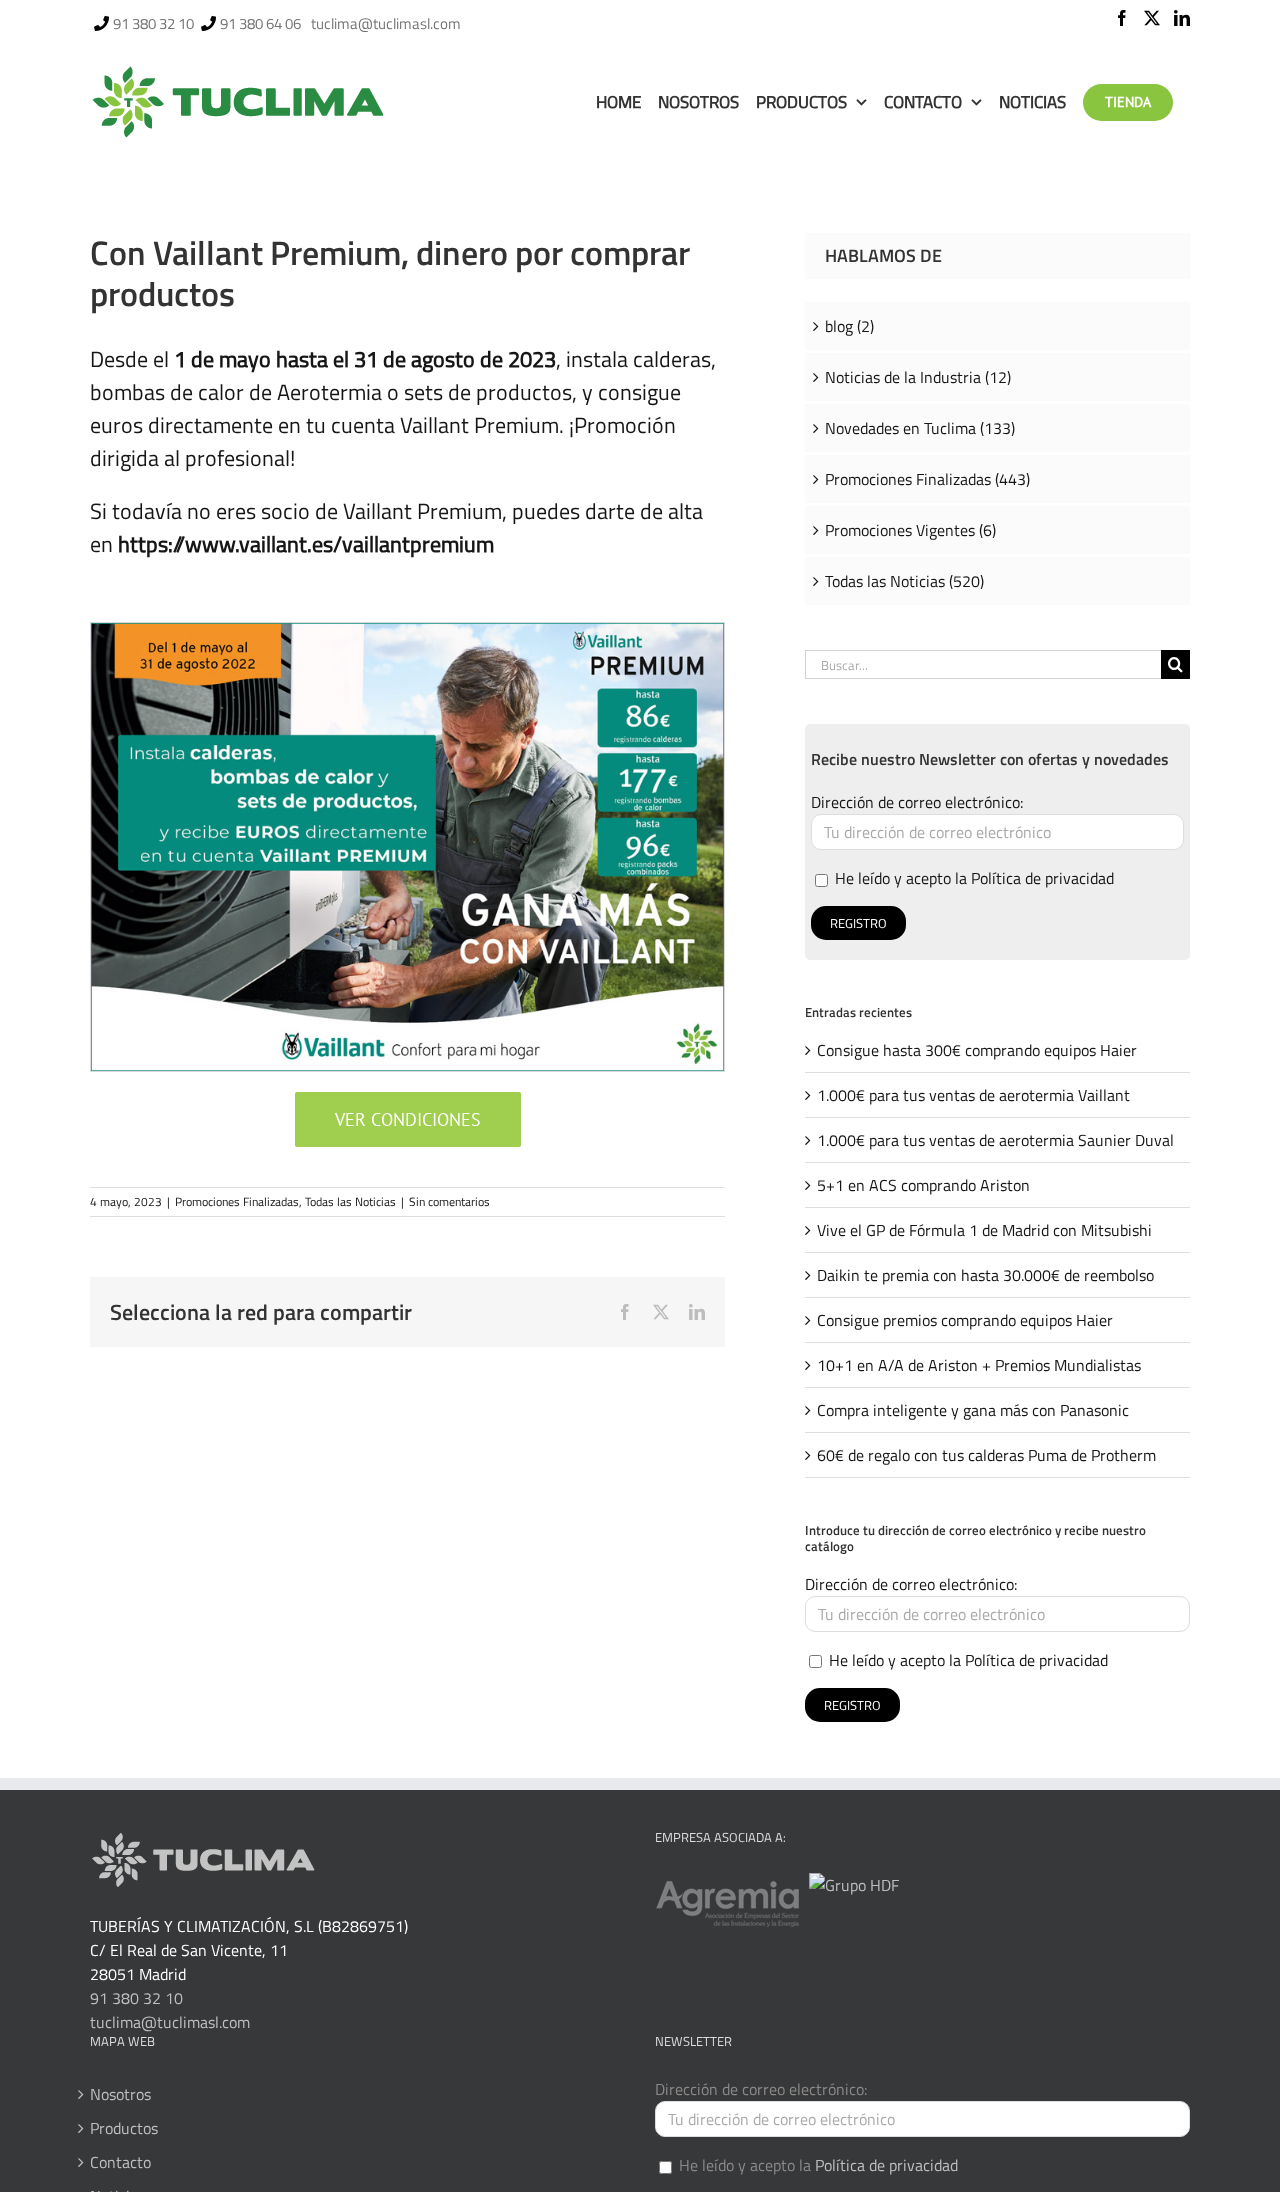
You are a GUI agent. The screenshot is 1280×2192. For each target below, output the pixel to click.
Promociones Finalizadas (237, 1201)
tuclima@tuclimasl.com (386, 23)
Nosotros (120, 2094)
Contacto (120, 2162)
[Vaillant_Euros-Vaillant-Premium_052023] (407, 631)
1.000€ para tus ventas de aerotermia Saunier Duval (995, 1140)
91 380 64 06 (260, 23)
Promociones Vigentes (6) (910, 530)
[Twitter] (1152, 18)
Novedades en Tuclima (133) (920, 428)
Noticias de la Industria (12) (918, 377)
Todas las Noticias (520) (904, 581)
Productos (124, 2128)
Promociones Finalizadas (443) (927, 479)
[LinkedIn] (1182, 18)
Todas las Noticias (350, 1201)
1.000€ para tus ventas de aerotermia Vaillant (973, 1095)
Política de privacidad (1042, 878)
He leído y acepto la (972, 878)
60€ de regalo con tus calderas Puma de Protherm (986, 1455)
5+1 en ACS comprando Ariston (923, 1185)
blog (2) (849, 326)
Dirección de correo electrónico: (917, 802)
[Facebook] (1122, 18)
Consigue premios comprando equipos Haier (965, 1320)
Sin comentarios (449, 1201)
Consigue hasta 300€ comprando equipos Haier (977, 1050)
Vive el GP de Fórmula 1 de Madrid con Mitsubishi (984, 1230)
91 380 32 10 (153, 23)
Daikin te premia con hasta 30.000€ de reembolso (985, 1275)
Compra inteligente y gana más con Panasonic (973, 1410)
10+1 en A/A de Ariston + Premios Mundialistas (979, 1365)
